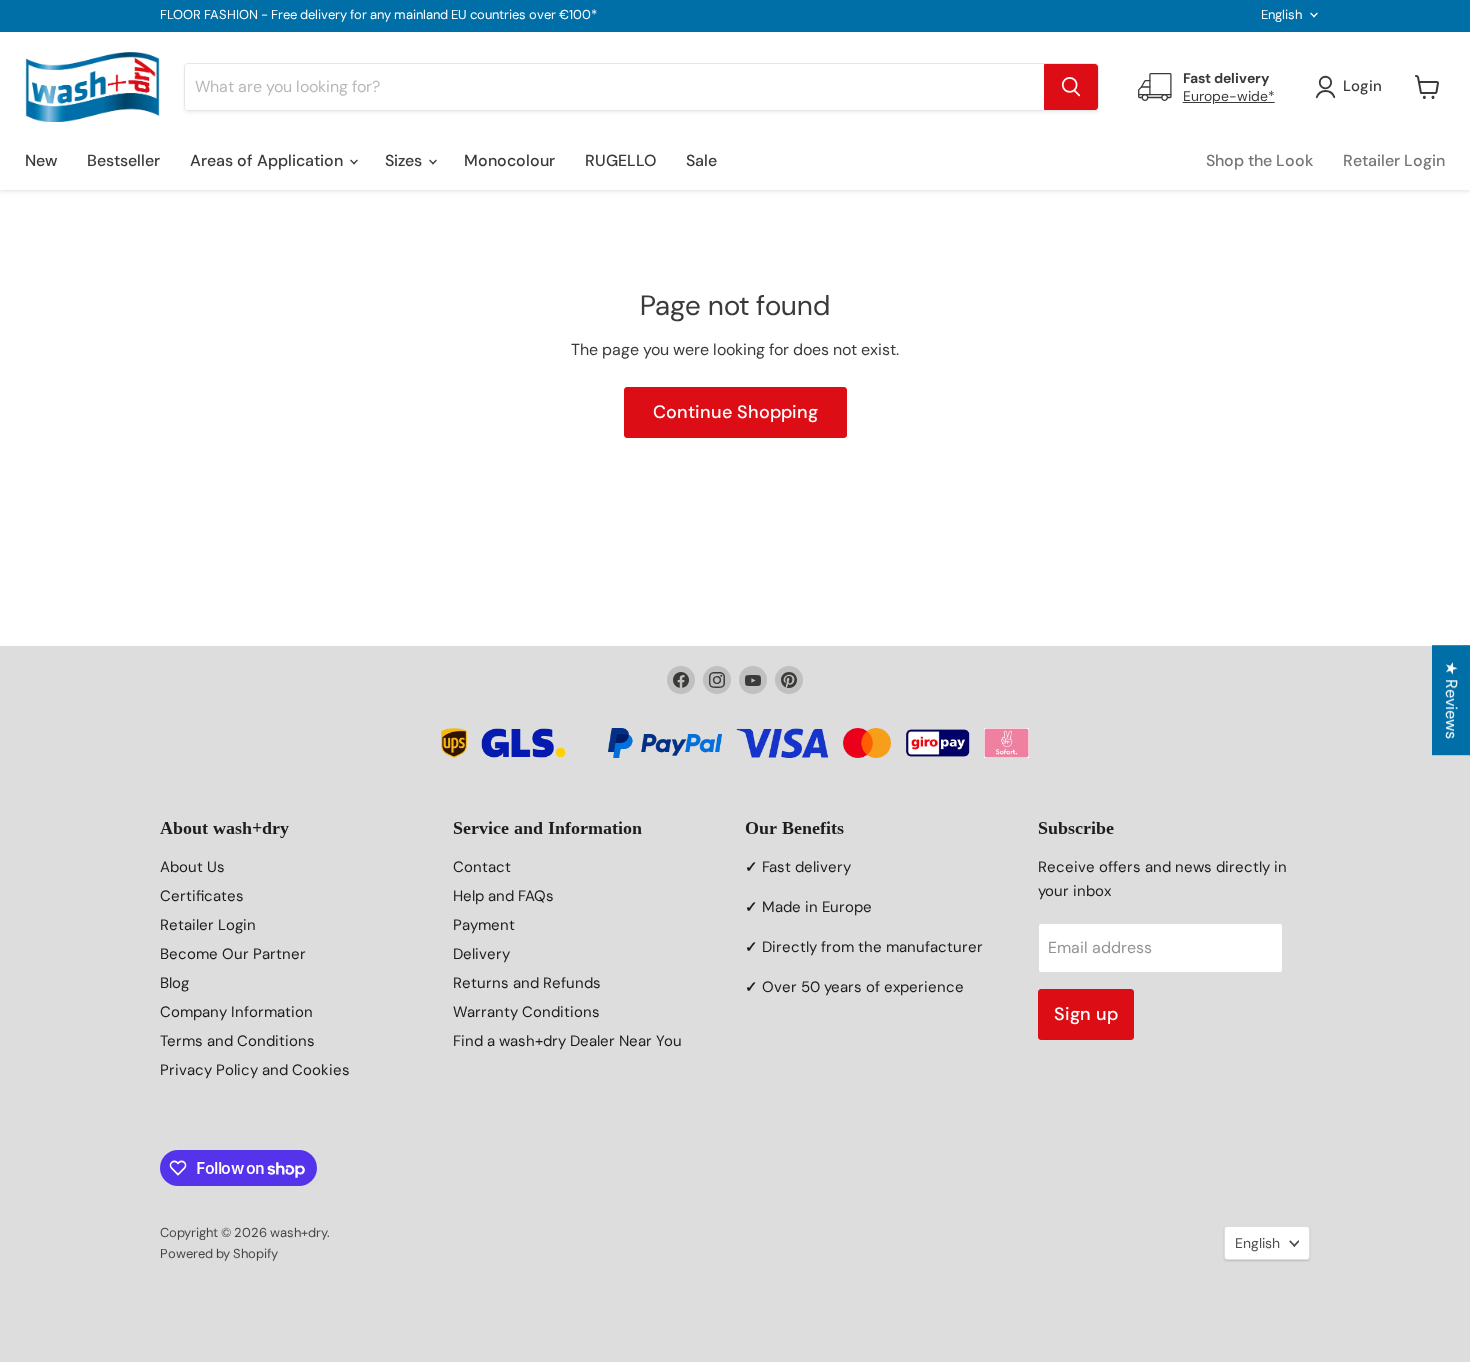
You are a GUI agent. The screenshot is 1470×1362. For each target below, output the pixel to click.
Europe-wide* (1229, 96)
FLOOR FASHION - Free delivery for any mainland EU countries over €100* (378, 15)
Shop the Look (1259, 160)
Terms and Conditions (237, 1041)
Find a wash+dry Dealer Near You (567, 1041)
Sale (701, 160)
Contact (482, 867)
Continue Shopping (735, 412)
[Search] (1071, 87)
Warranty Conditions (526, 1012)
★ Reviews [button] (1451, 700)
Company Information (236, 1012)
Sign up (1086, 1014)
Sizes (405, 160)
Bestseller (123, 160)
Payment (484, 925)
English (1281, 14)
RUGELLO (620, 160)
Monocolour (509, 160)
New (41, 160)
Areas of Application (268, 160)
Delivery (481, 954)
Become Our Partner (233, 954)
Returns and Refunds (527, 983)
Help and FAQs (503, 896)
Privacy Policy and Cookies (255, 1070)
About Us (192, 867)
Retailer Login (1394, 160)
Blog (174, 983)
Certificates (202, 896)
